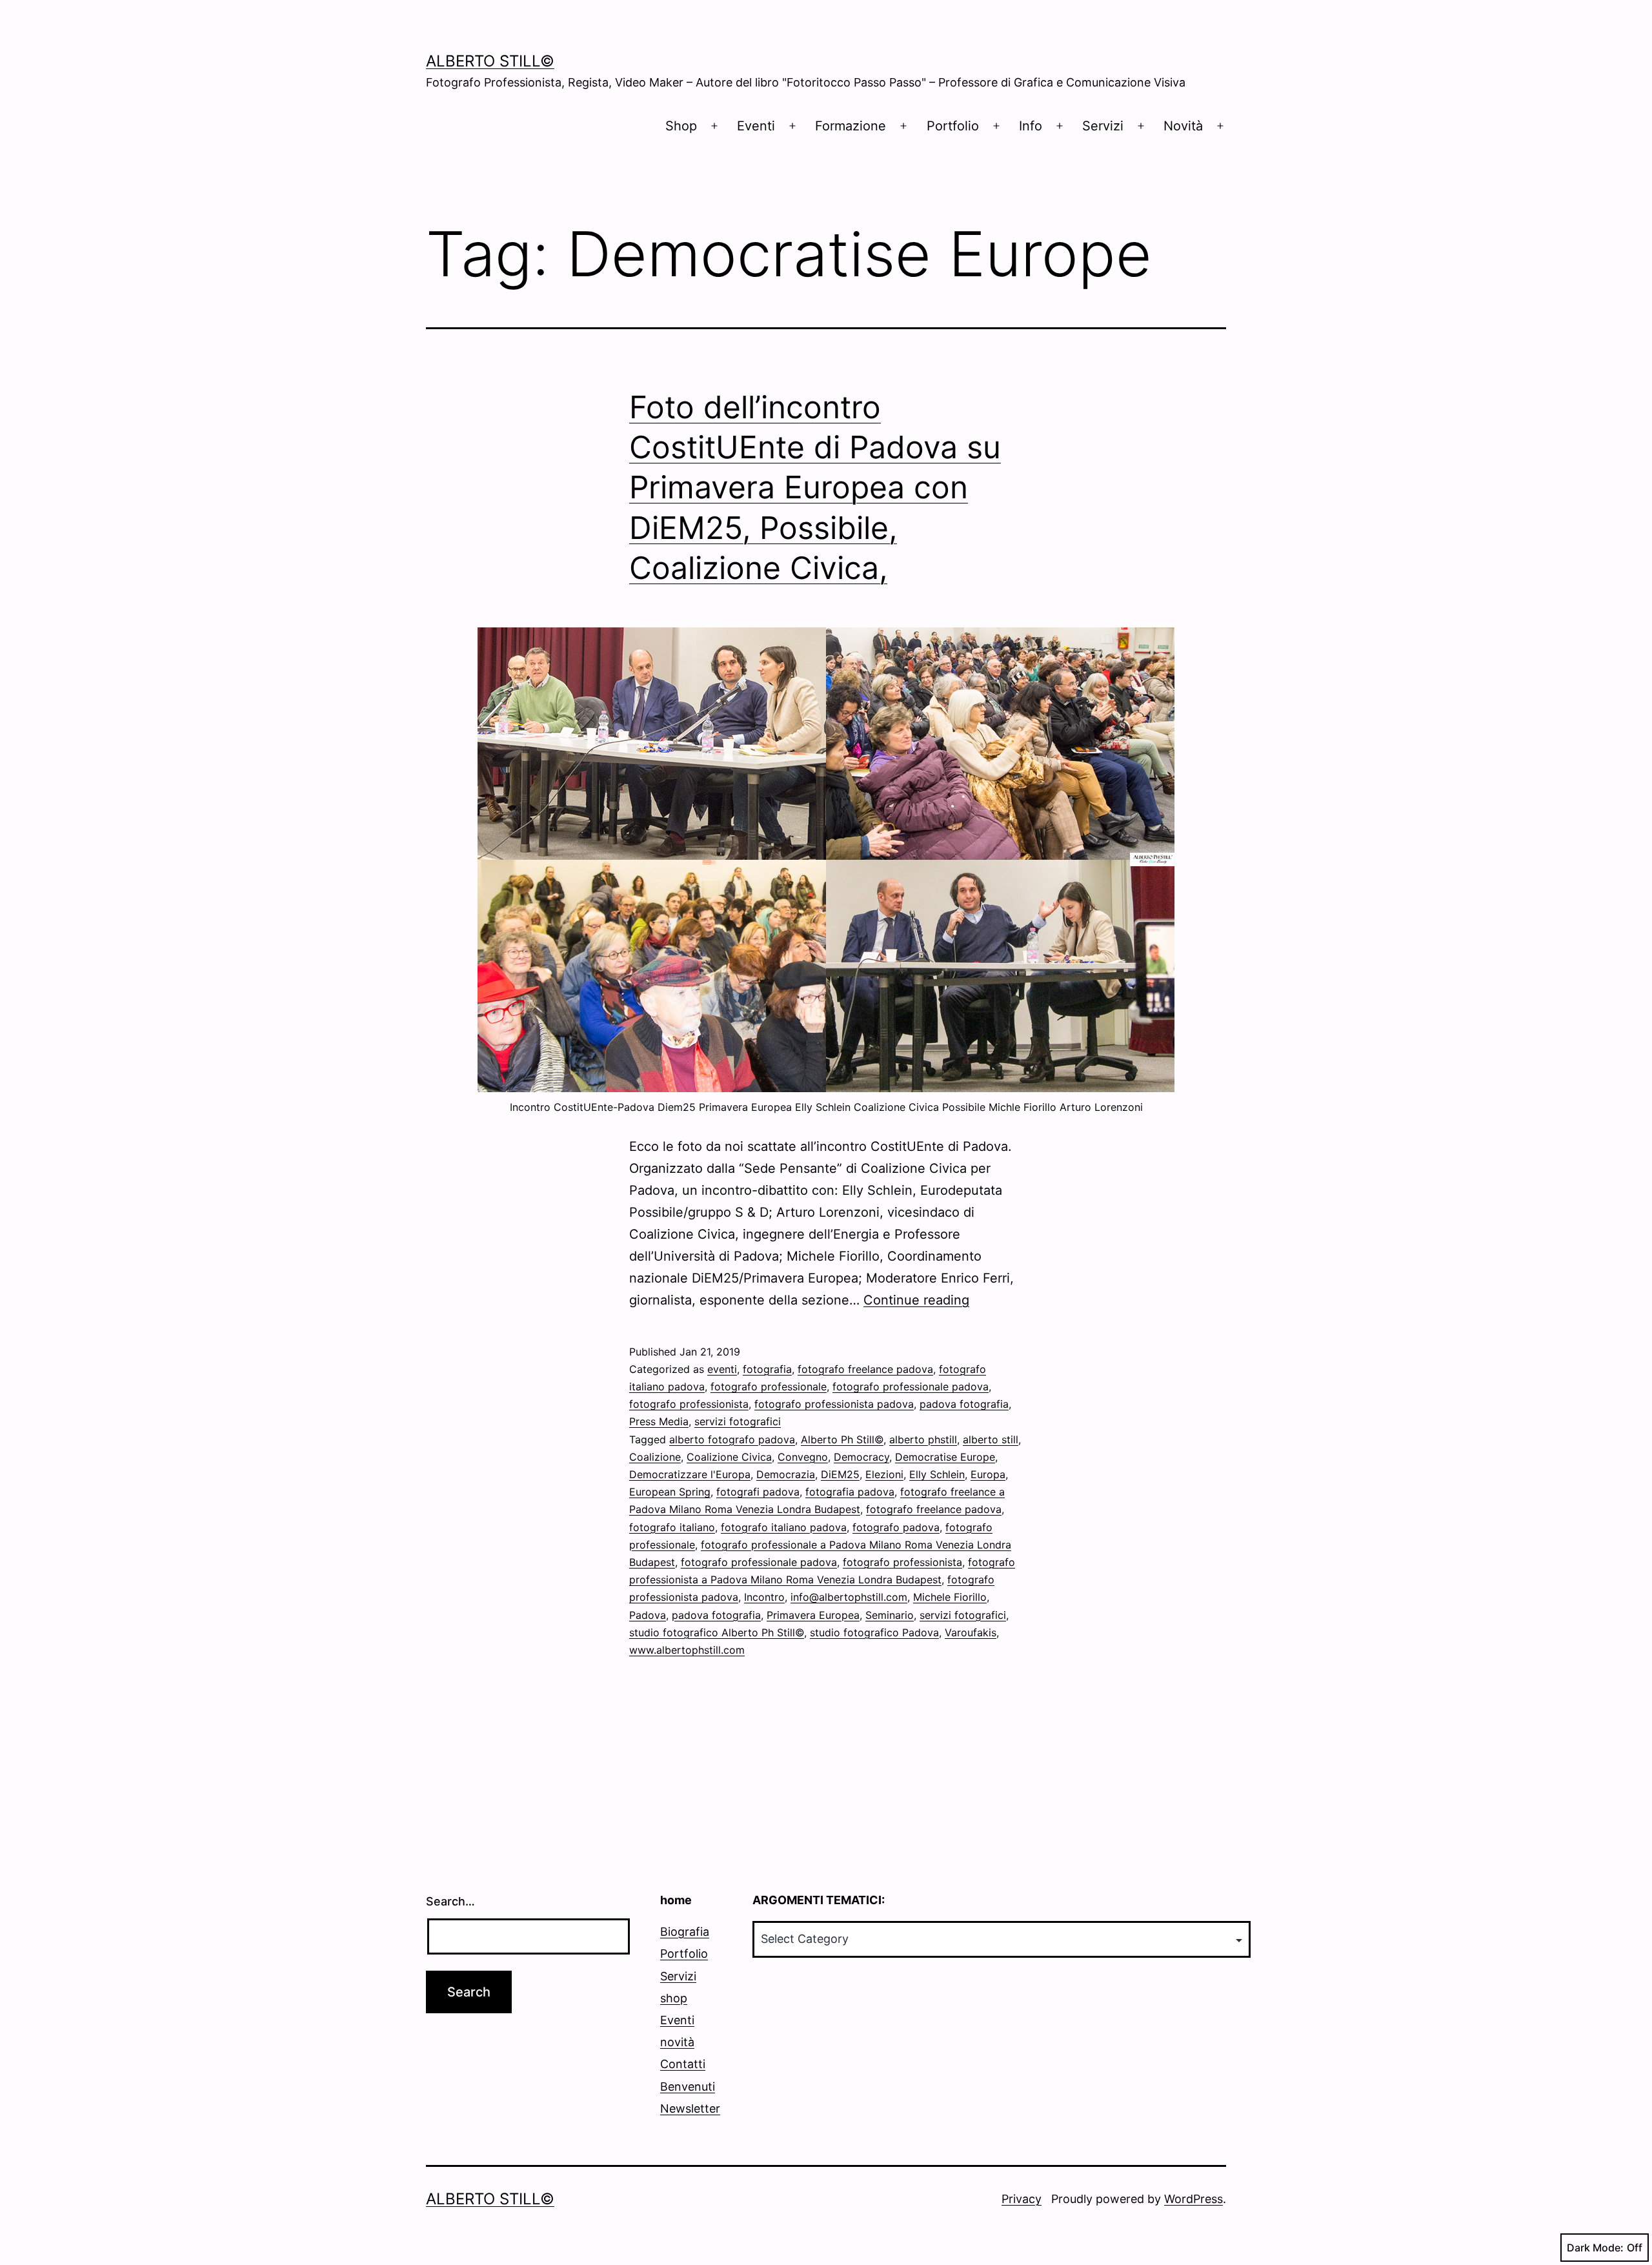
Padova (648, 1615)
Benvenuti (688, 2087)
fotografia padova (850, 1492)
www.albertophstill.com (687, 1650)
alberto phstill (923, 1439)
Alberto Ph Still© (842, 1439)
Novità (1183, 126)
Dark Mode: (1595, 2248)
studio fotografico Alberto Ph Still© (717, 1632)
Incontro (764, 1597)
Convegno (803, 1457)
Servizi (1103, 126)
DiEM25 (840, 1474)
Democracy (861, 1457)
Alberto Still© (490, 61)
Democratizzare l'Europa (690, 1474)
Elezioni (884, 1474)
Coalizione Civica (729, 1457)
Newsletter (690, 2108)
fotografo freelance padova (865, 1369)
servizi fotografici (738, 1421)
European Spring (670, 1492)
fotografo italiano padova (784, 1527)
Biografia (685, 1932)
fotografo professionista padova (834, 1404)
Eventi (756, 126)
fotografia (767, 1369)
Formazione (851, 126)
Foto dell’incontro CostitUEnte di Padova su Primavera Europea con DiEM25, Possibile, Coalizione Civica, (815, 488)
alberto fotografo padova (732, 1439)
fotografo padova (896, 1527)
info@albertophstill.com (849, 1597)
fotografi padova (758, 1492)
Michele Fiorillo (950, 1597)
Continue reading (916, 1300)
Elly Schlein (937, 1474)
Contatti (683, 2064)
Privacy (1022, 2199)
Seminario (890, 1615)
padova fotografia (964, 1404)
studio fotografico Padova (874, 1632)
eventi (722, 1369)
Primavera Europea (813, 1615)
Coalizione (655, 1457)
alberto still (991, 1439)
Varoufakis (971, 1632)
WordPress (1194, 2199)
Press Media (659, 1421)
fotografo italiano (672, 1527)
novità (677, 2042)
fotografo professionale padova (911, 1386)
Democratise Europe (945, 1457)
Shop (681, 126)
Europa (988, 1474)
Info (1031, 126)
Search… (450, 1901)
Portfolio (953, 126)
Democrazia (786, 1474)
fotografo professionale (769, 1386)
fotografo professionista (689, 1404)
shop (674, 1998)
